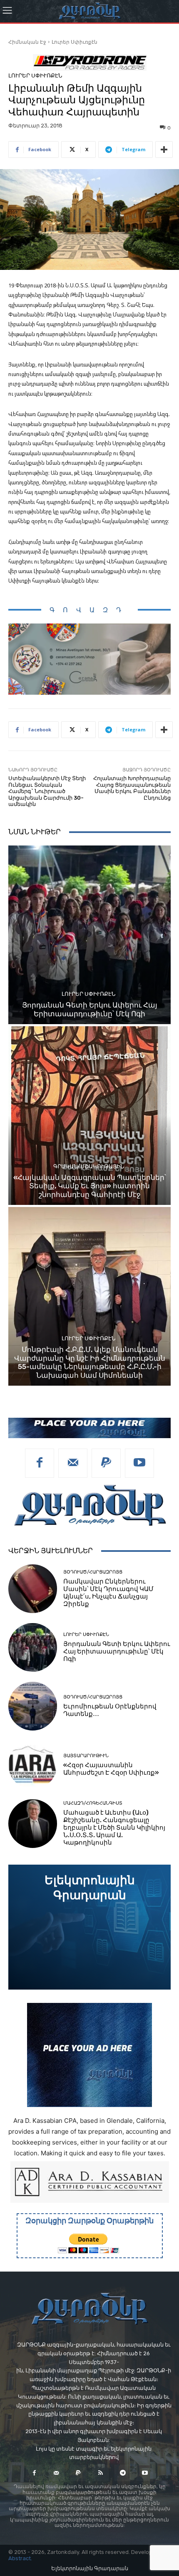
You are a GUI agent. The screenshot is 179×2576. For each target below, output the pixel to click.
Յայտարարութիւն (86, 1756)
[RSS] (101, 2473)
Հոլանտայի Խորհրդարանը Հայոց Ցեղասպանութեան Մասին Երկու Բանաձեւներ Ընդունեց (132, 788)
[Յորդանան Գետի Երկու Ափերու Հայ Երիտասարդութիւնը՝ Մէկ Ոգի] (89, 935)
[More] (164, 150)
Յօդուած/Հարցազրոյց (93, 1572)
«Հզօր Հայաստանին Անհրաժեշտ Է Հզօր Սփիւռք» (111, 1769)
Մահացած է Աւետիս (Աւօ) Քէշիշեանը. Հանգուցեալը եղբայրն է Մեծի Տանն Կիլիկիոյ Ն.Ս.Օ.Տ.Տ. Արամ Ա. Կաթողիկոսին (114, 1828)
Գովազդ (89, 610)
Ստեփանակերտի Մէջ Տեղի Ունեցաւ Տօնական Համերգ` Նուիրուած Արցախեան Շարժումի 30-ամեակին (47, 791)
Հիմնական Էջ (27, 42)
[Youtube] (139, 1463)
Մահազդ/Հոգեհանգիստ (93, 1803)
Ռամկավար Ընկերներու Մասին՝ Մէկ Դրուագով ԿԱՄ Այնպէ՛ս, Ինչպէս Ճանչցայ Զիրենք (108, 1593)
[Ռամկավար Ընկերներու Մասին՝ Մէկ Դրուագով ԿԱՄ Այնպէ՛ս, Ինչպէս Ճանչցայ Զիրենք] (33, 1589)
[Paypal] (106, 1463)
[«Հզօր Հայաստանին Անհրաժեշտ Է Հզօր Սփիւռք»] (33, 1765)
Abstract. (20, 2558)
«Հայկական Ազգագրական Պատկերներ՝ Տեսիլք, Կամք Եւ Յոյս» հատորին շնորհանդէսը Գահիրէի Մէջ (90, 1186)
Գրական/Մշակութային (89, 1166)
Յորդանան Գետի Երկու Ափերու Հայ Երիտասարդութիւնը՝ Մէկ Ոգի (90, 1009)
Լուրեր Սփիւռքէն (75, 42)
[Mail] (73, 1463)
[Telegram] (123, 2473)
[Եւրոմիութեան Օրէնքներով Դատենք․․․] (33, 1706)
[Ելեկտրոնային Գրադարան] (89, 1927)
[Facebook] (40, 1463)
